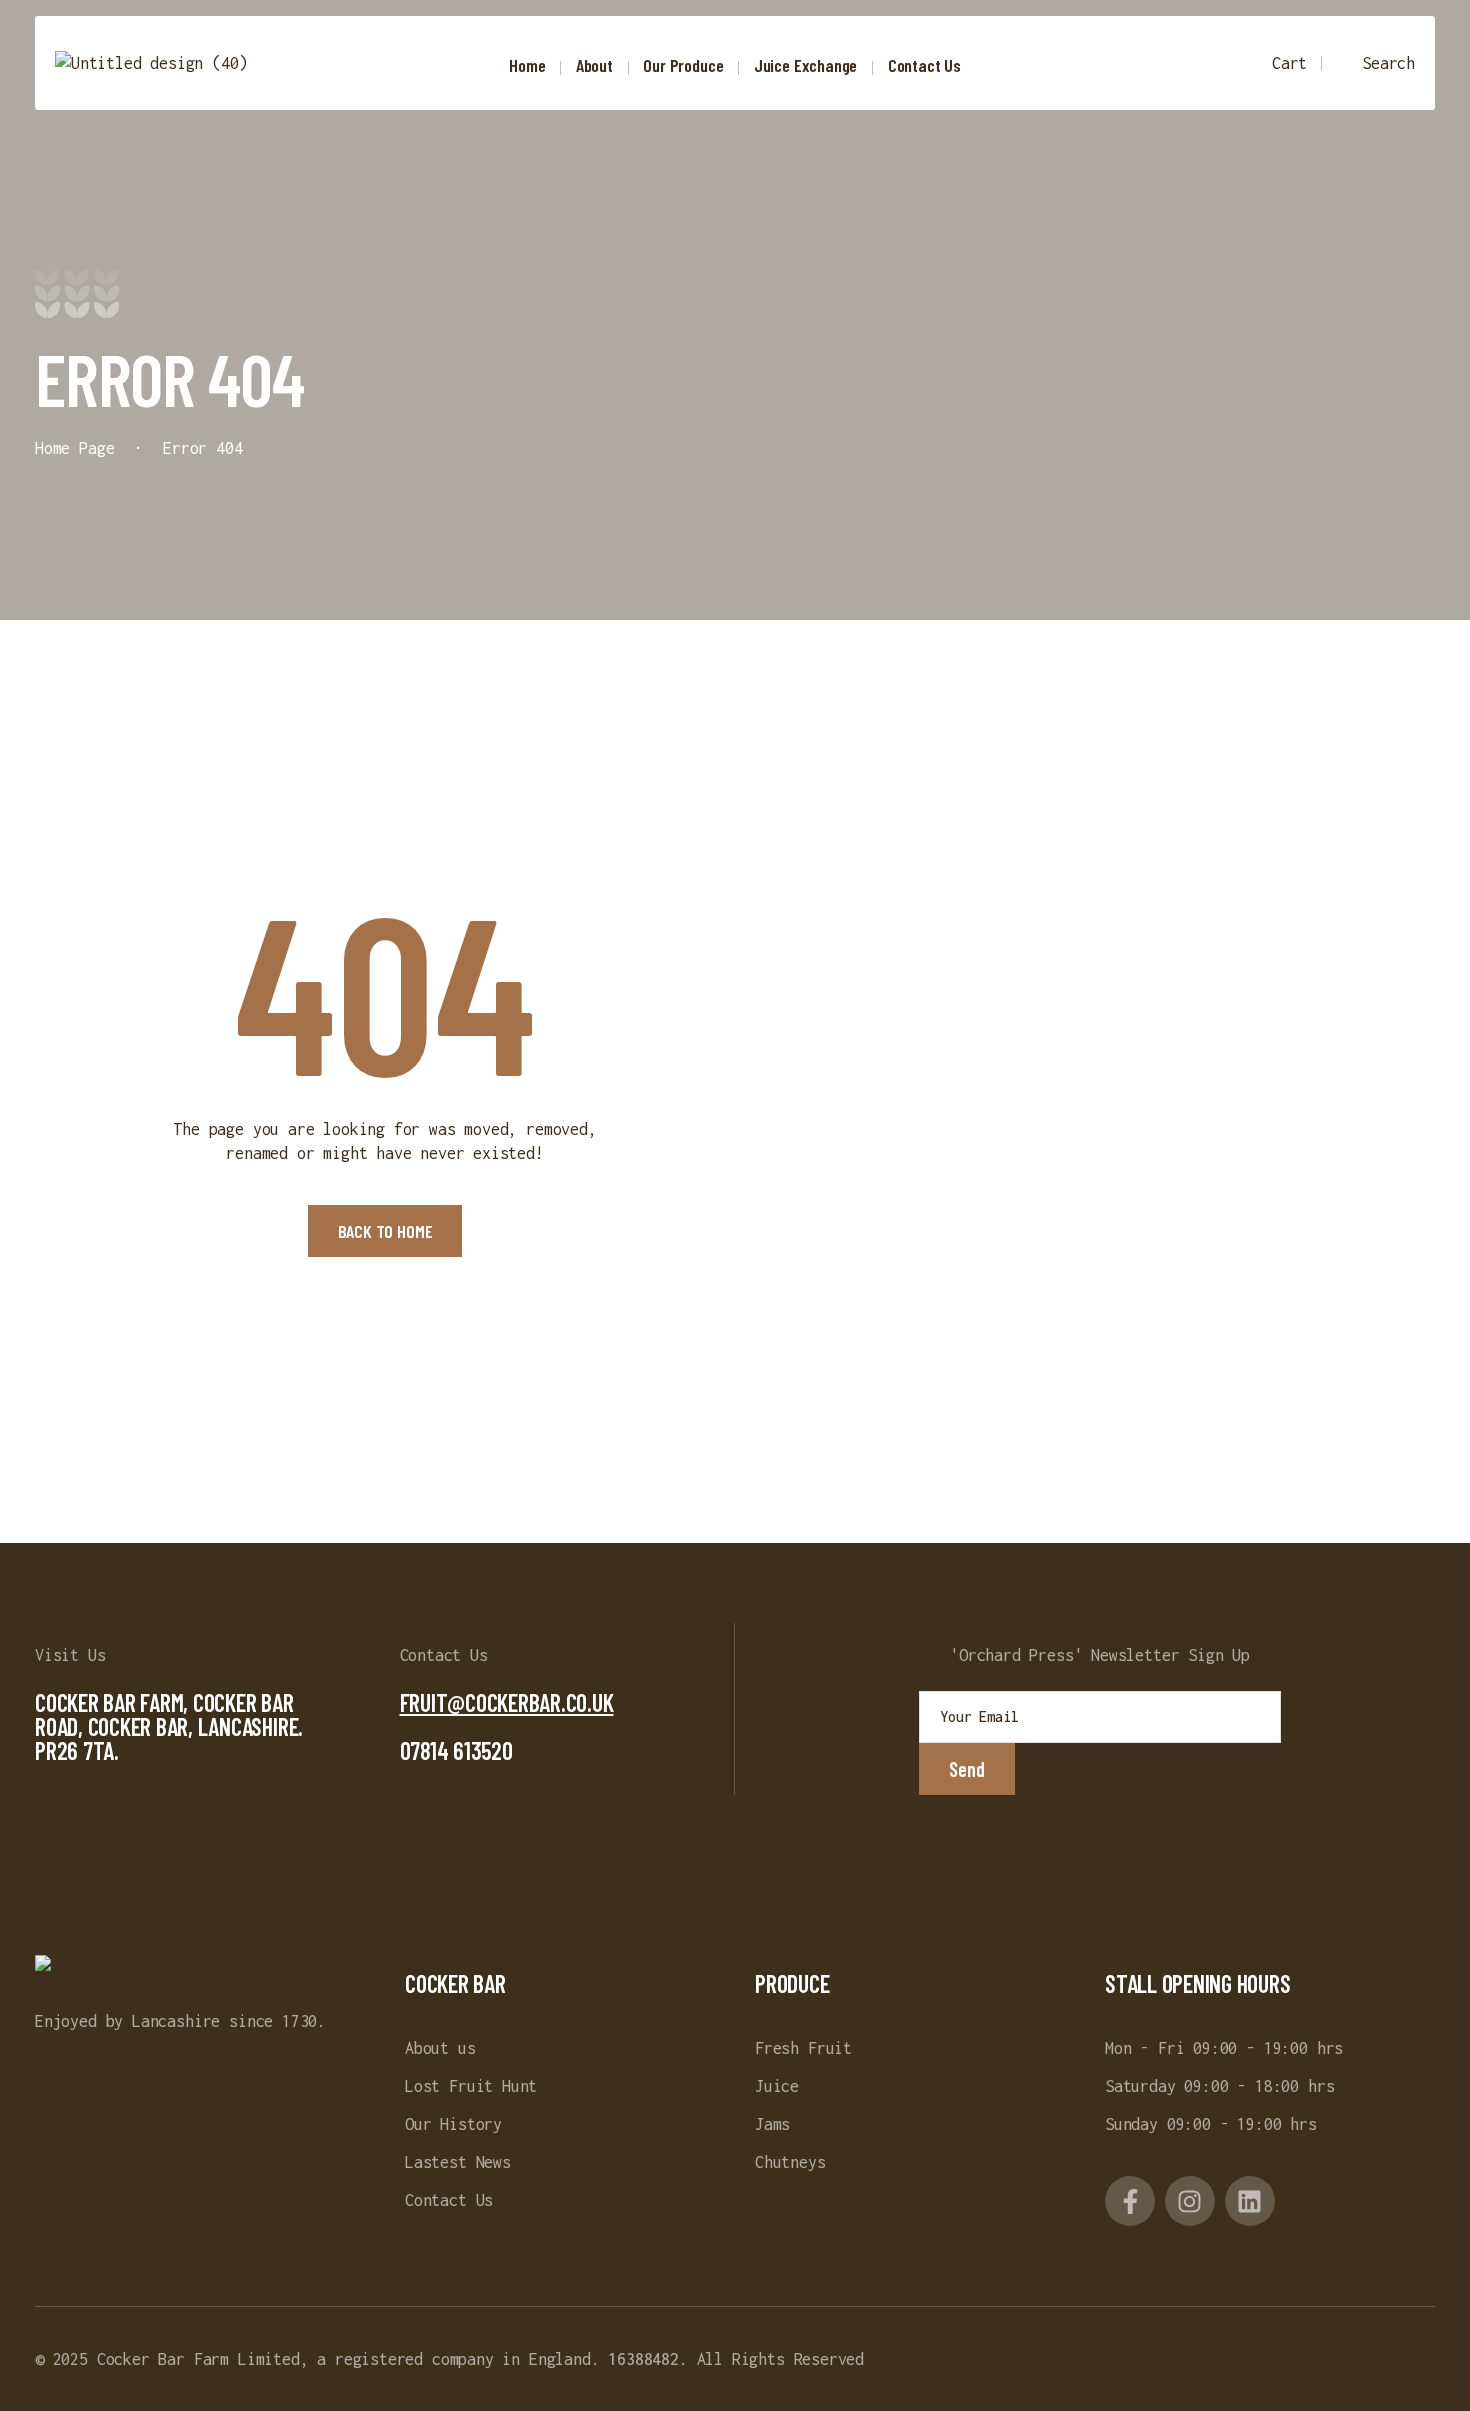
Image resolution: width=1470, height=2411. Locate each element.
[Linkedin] (1250, 2201)
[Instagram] (1190, 2201)
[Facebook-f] (1130, 2201)
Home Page (74, 448)
